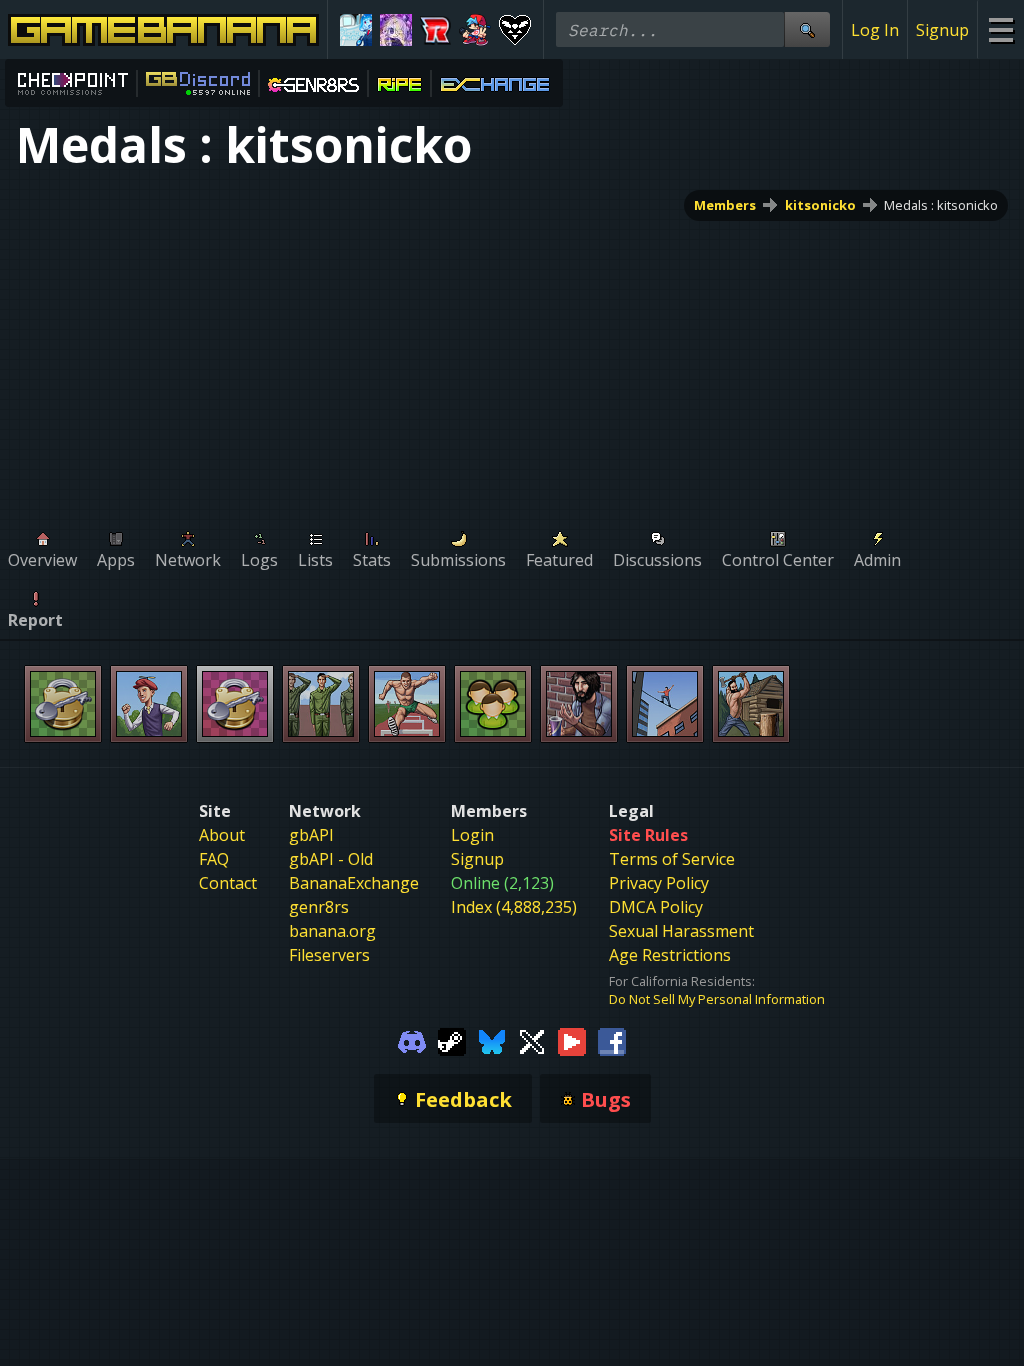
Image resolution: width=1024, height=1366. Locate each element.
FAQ (214, 859)
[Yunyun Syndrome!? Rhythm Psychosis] (396, 30)
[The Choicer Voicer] (356, 30)
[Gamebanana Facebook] (612, 1040)
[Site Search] (807, 29)
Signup (942, 30)
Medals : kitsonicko (941, 205)
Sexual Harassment (681, 931)
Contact (228, 883)
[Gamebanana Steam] (452, 1040)
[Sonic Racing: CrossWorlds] (436, 30)
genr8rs (319, 907)
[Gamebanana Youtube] (572, 1040)
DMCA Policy (656, 907)
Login (472, 835)
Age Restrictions (670, 955)
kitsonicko (820, 205)
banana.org (332, 931)
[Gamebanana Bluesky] (492, 1040)
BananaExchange (354, 883)
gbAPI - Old (331, 859)
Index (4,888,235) (514, 907)
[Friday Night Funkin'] (475, 30)
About (222, 835)
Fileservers (329, 955)
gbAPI (311, 835)
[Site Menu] (1000, 29)
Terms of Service (672, 859)
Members (725, 205)
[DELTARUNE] (515, 30)
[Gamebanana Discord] (412, 1040)
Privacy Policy (659, 883)
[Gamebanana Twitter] (532, 1040)
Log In (875, 30)
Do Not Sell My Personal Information (717, 999)
